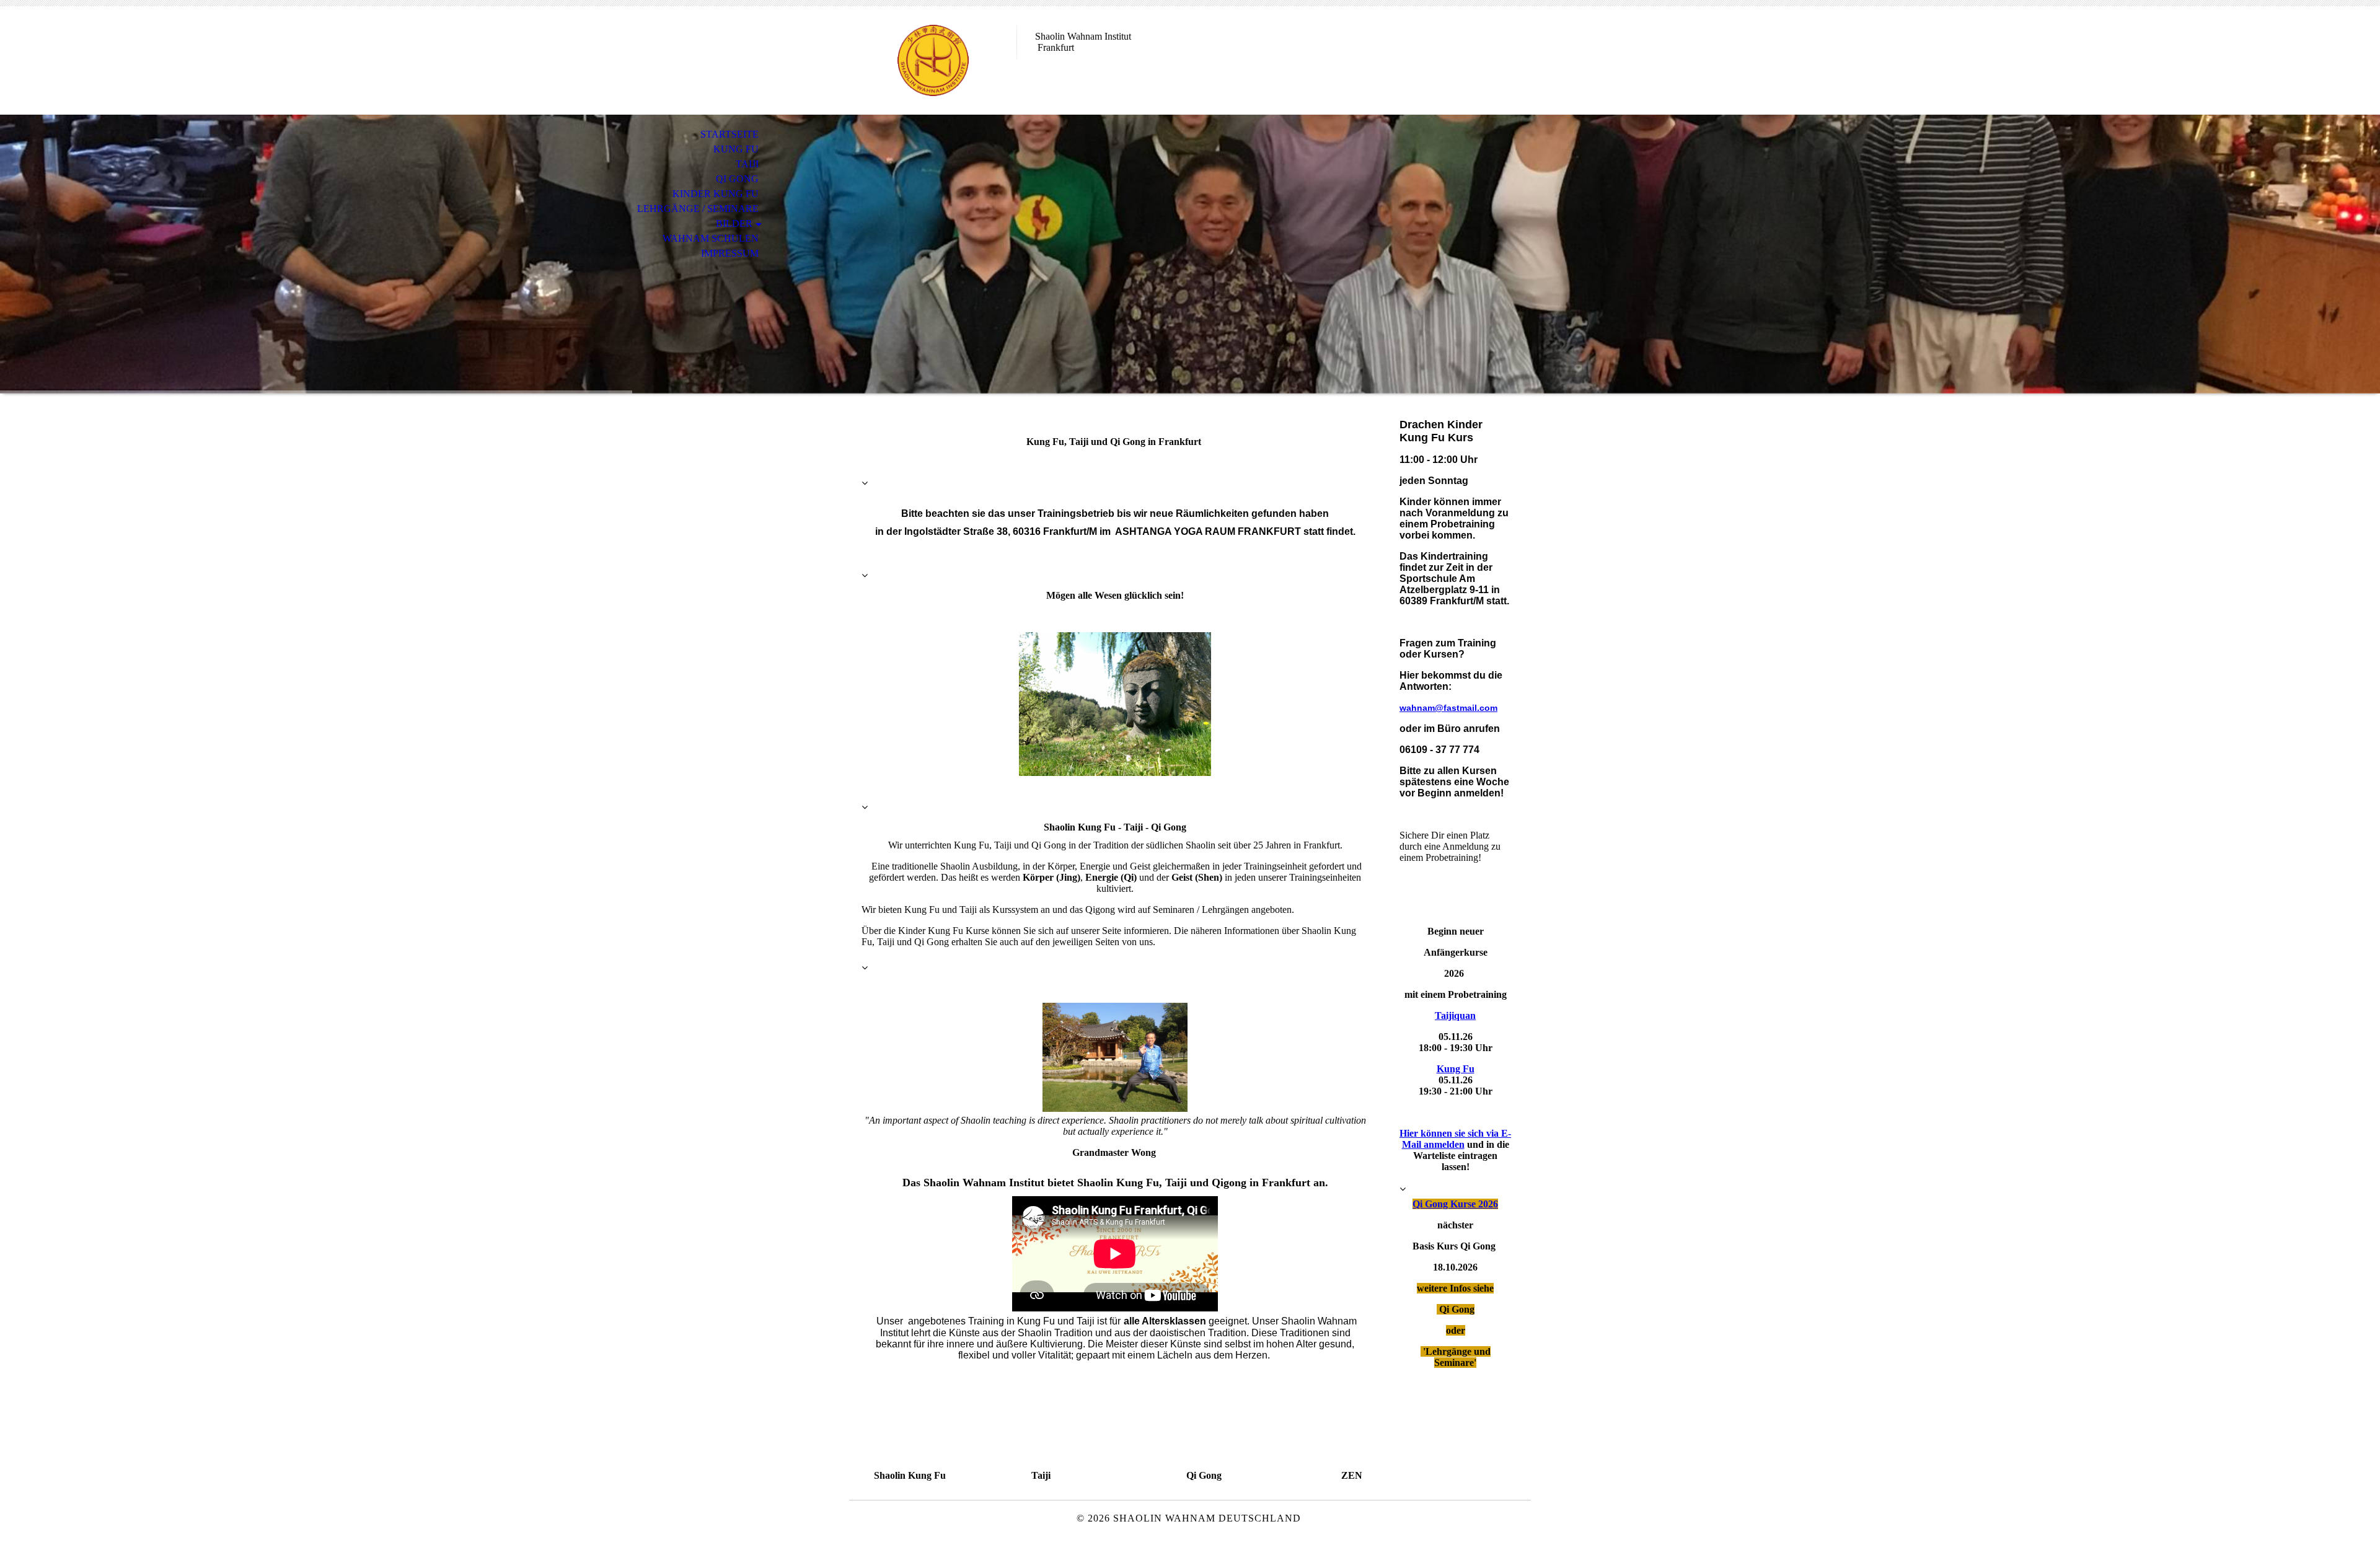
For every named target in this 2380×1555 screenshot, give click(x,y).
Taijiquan (1455, 1015)
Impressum (730, 253)
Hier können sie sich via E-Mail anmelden (1455, 1139)
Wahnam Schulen (711, 238)
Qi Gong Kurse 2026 (1455, 1204)
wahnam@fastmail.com (1448, 708)
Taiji (747, 164)
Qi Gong (737, 179)
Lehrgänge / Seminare (698, 209)
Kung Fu (736, 149)
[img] (933, 60)
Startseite (729, 134)
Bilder (734, 223)
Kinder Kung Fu (716, 194)
